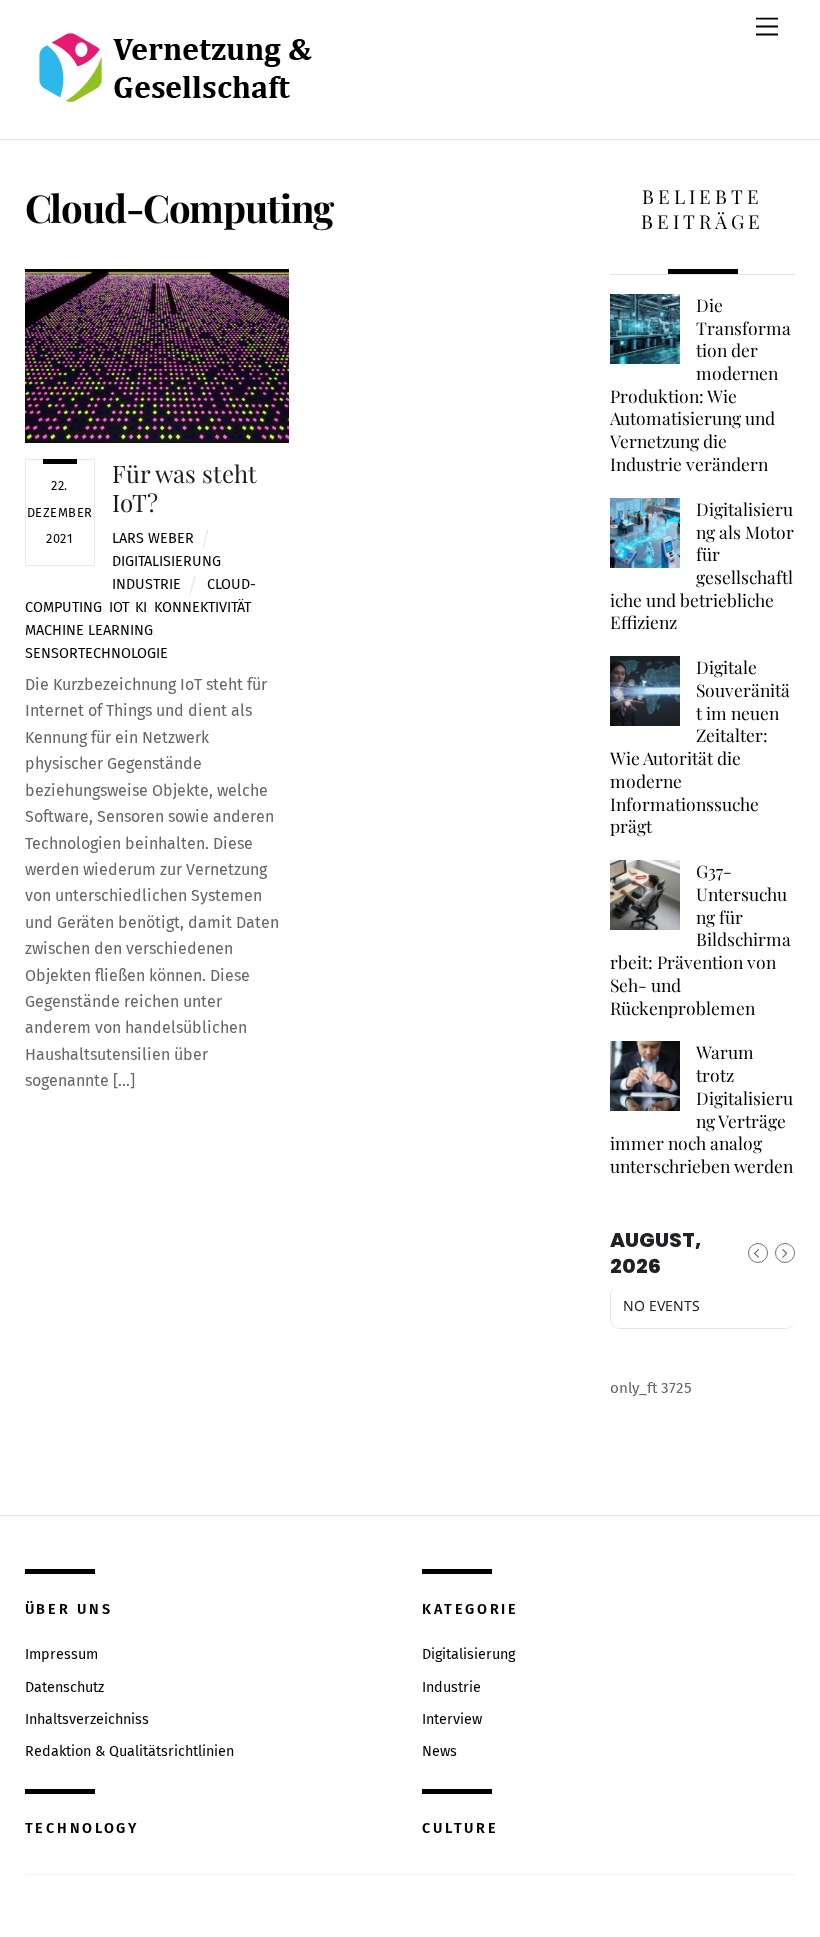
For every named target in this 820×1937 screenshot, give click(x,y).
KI (141, 607)
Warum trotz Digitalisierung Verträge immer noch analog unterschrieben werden (701, 1109)
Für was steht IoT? (184, 487)
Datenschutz (64, 1687)
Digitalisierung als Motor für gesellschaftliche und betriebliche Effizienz (701, 566)
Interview (452, 1719)
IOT (118, 607)
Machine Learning (89, 630)
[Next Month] (785, 1253)
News (439, 1751)
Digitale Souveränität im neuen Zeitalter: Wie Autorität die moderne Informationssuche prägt (699, 746)
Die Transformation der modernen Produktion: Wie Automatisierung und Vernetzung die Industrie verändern (700, 384)
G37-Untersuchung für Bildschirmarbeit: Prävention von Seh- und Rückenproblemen (700, 939)
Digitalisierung (166, 561)
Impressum (61, 1654)
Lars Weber (153, 538)
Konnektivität (202, 607)
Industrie (146, 584)
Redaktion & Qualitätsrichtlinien (129, 1751)
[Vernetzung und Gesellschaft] (174, 81)
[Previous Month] (758, 1253)
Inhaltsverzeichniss (87, 1719)
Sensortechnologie (96, 653)
